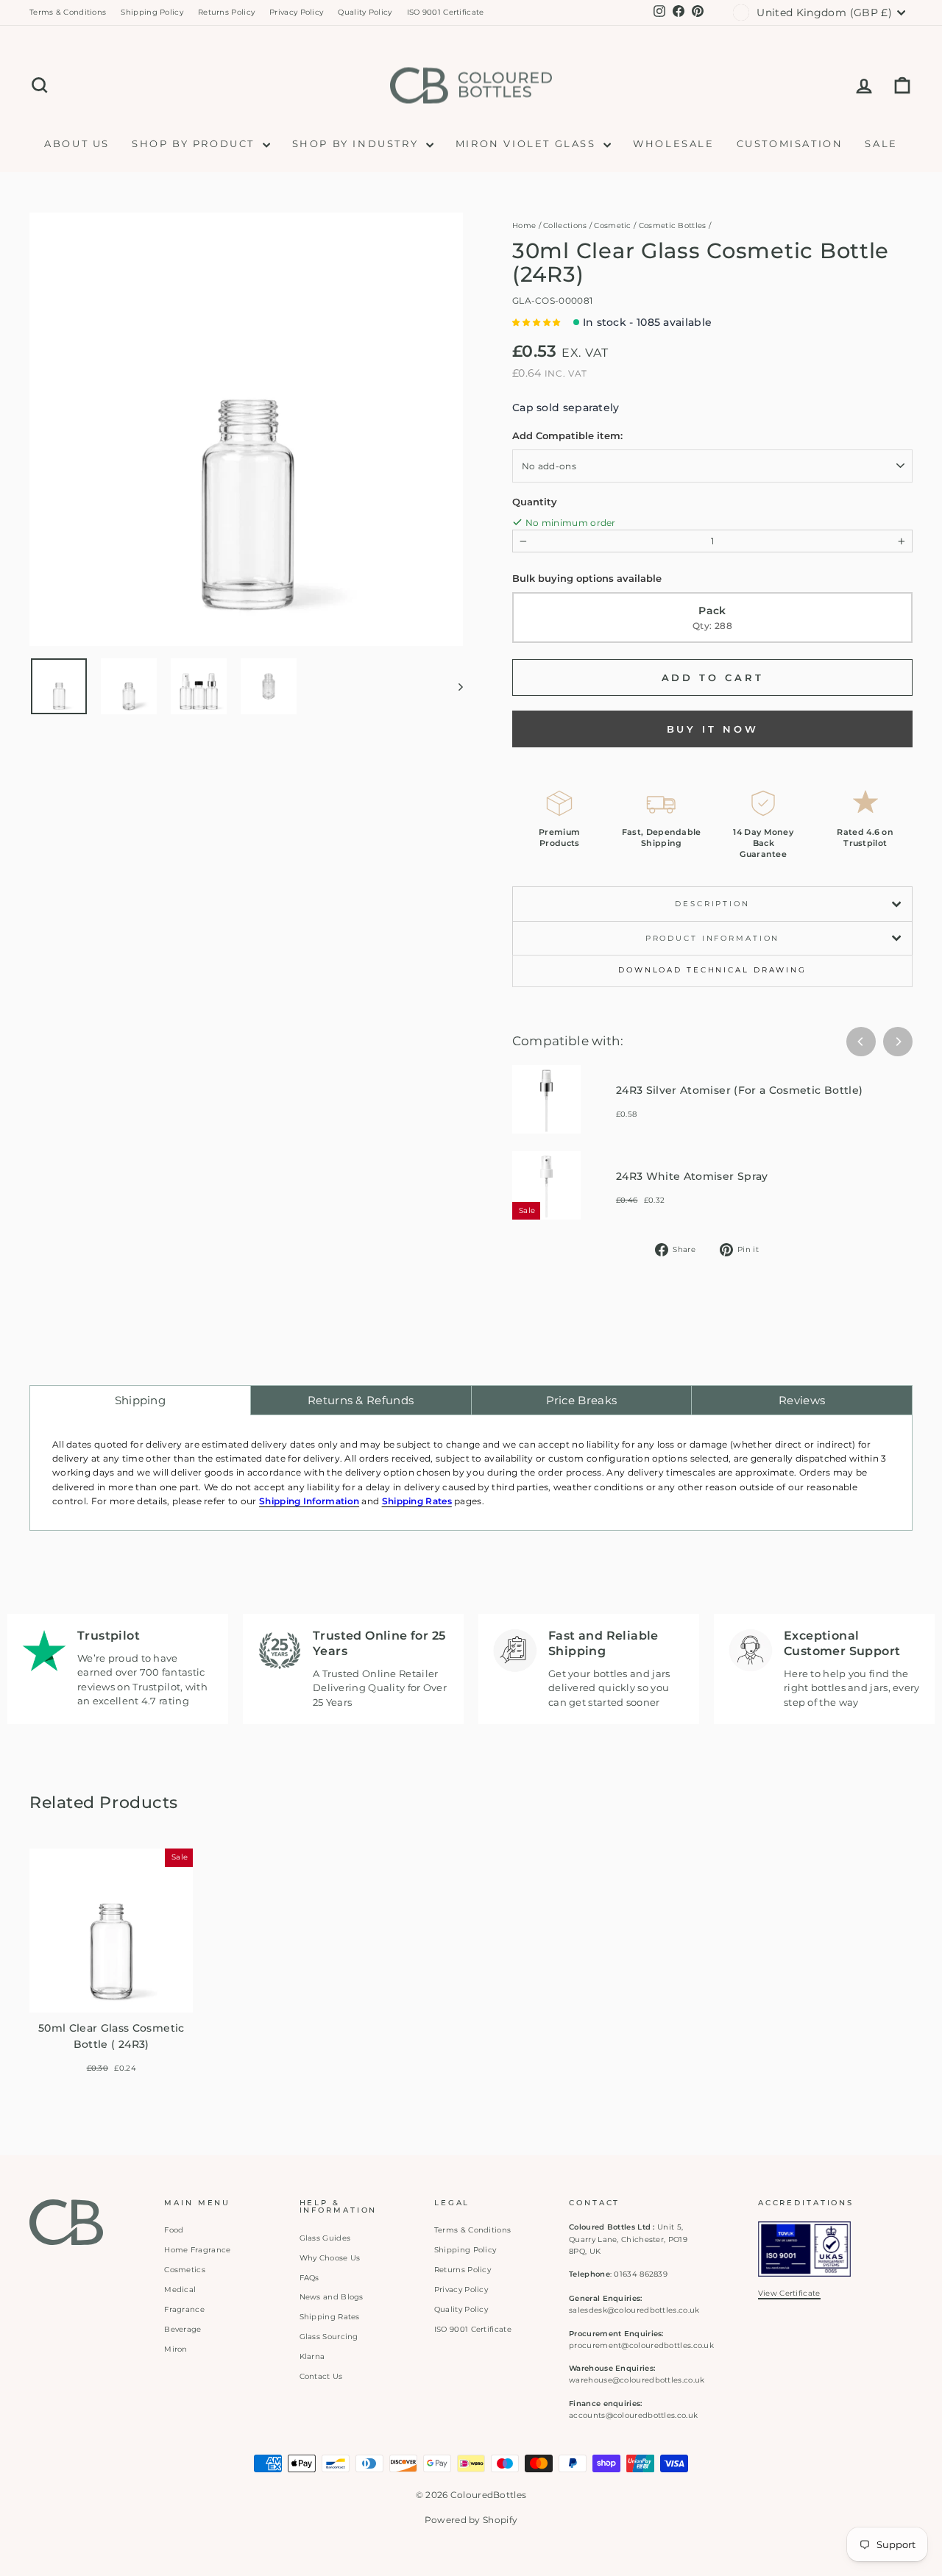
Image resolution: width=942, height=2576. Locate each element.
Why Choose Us (330, 2258)
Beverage (183, 2329)
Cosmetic (612, 225)
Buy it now (713, 729)
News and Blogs (332, 2297)
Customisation (790, 143)
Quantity (535, 502)
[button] (536, 323)
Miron (176, 2349)
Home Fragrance (197, 2250)
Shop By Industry (357, 143)
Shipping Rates (330, 2317)
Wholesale (673, 143)
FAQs (309, 2278)
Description (712, 904)
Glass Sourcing (329, 2337)
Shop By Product (195, 143)
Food (174, 2230)
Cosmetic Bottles (673, 225)
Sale (881, 143)
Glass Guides (325, 2238)
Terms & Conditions (68, 12)
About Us (77, 143)
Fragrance (184, 2309)
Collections (565, 225)
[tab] (140, 1400)
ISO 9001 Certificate (446, 12)
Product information (713, 938)
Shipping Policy (152, 12)
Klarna (312, 2356)
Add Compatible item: (567, 435)
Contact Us (321, 2376)
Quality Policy (365, 12)
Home (524, 225)
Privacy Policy (296, 12)
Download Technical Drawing (712, 970)
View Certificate (789, 2293)
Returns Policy (226, 12)
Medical (180, 2289)
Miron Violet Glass (528, 143)
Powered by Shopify (471, 2520)
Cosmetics (185, 2270)
